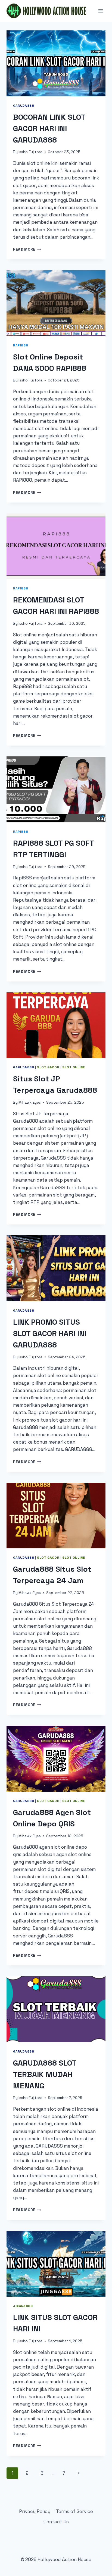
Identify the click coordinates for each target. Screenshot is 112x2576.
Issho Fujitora (30, 152)
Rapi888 (21, 345)
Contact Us (56, 2522)
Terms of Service (74, 2511)
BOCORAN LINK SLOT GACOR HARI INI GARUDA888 (49, 128)
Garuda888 (24, 105)
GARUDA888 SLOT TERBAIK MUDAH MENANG (45, 2074)
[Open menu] (100, 11)
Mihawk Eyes (30, 1102)
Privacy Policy (35, 2511)
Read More (27, 249)
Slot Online (74, 1067)
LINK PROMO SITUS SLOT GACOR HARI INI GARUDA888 (50, 1333)
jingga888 (23, 2306)
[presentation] (56, 63)
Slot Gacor (48, 1067)
